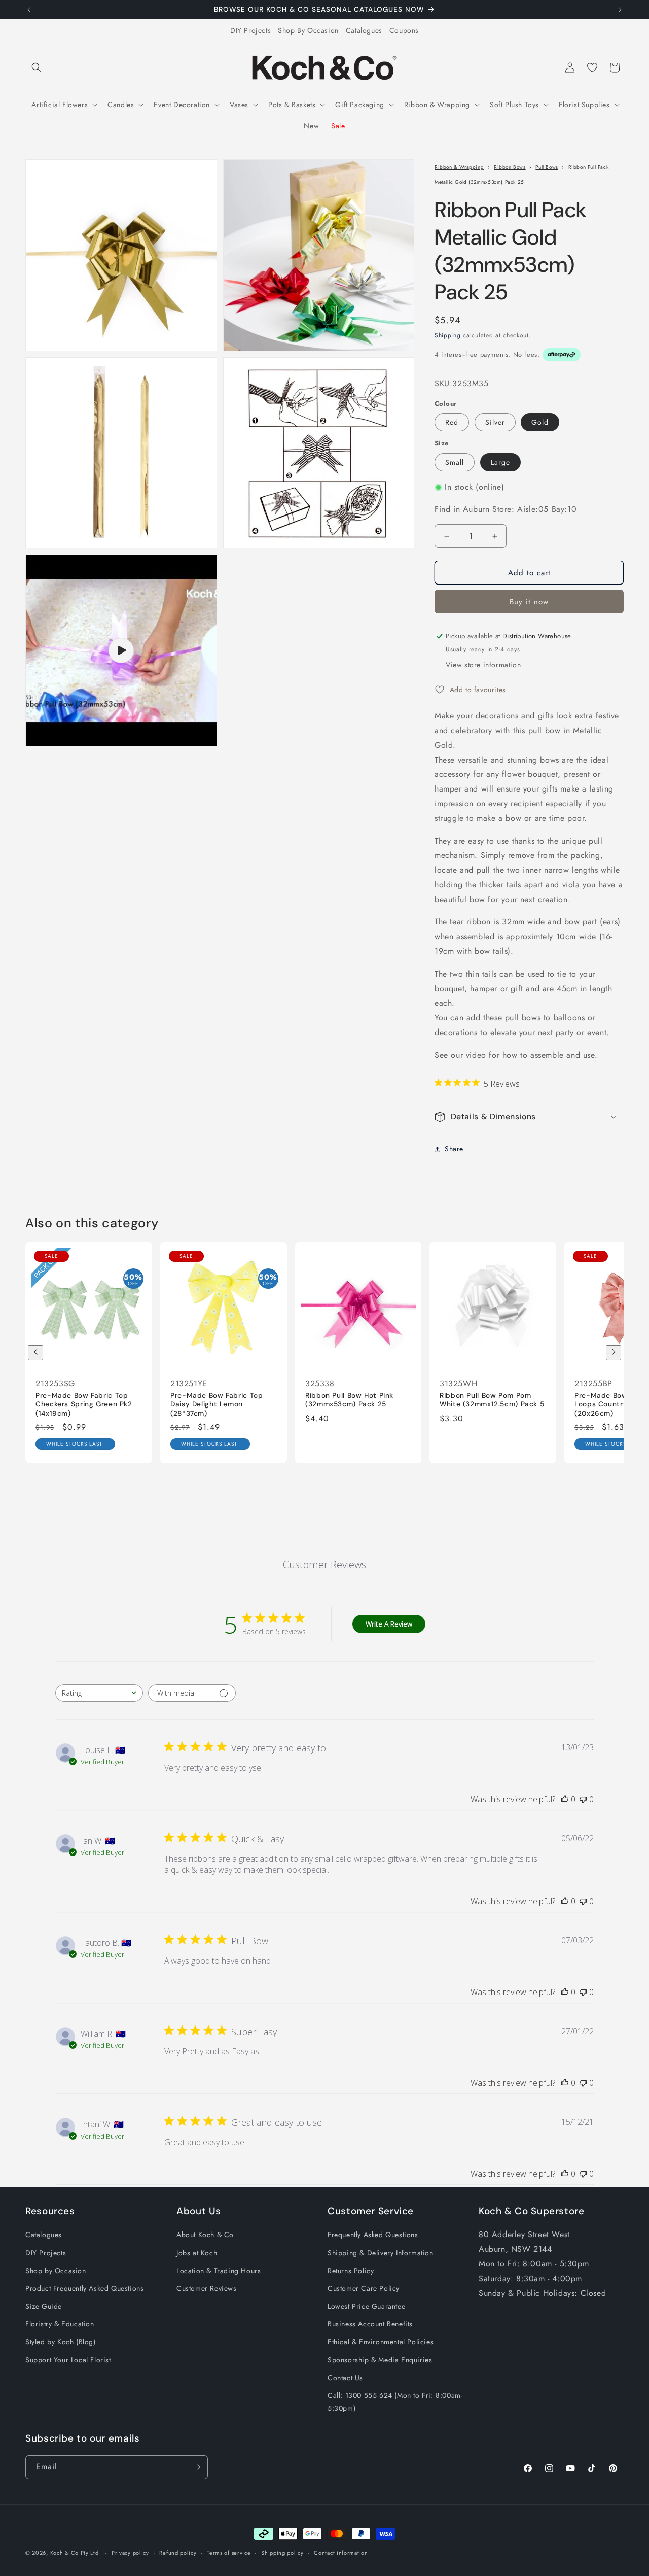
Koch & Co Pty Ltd (75, 2553)
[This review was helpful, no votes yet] (565, 1799)
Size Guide (44, 2306)
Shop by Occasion (56, 2271)
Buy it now (529, 602)
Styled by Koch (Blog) (61, 2342)
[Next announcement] (620, 10)
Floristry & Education (60, 2324)
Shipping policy (282, 2553)
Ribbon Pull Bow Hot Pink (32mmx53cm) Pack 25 (349, 1400)
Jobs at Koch (197, 2253)
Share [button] (454, 1149)
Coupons (404, 30)
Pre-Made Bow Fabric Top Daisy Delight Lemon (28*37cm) (217, 1404)
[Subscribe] (196, 2467)
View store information (483, 665)
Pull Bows (547, 167)
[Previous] (35, 1353)
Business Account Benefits (370, 2324)
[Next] (614, 1353)
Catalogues (364, 30)
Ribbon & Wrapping (459, 167)
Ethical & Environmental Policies (381, 2342)
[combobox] (99, 1693)
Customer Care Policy (364, 2288)
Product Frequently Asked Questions (84, 2288)
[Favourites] (592, 67)
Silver (495, 422)
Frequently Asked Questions (373, 2235)
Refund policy (178, 2553)
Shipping (448, 335)
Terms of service (229, 2553)
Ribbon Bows (510, 167)
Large (500, 462)
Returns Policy (351, 2271)
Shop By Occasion (308, 30)
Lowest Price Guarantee (366, 2306)
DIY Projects (250, 30)
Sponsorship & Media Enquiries (380, 2360)
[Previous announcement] (29, 10)
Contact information (341, 2553)
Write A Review (389, 1624)
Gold (540, 422)
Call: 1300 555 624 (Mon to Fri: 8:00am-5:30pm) (395, 2402)
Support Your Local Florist (68, 2360)
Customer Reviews (207, 2288)
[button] (37, 67)
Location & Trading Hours (219, 2271)
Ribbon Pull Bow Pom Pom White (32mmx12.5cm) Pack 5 (492, 1400)
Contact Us (345, 2378)
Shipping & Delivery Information (381, 2253)
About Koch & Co (205, 2235)
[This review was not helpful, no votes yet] (583, 1799)
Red (452, 422)
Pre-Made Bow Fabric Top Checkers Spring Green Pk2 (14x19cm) (84, 1404)
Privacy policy (130, 2553)
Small (455, 462)
